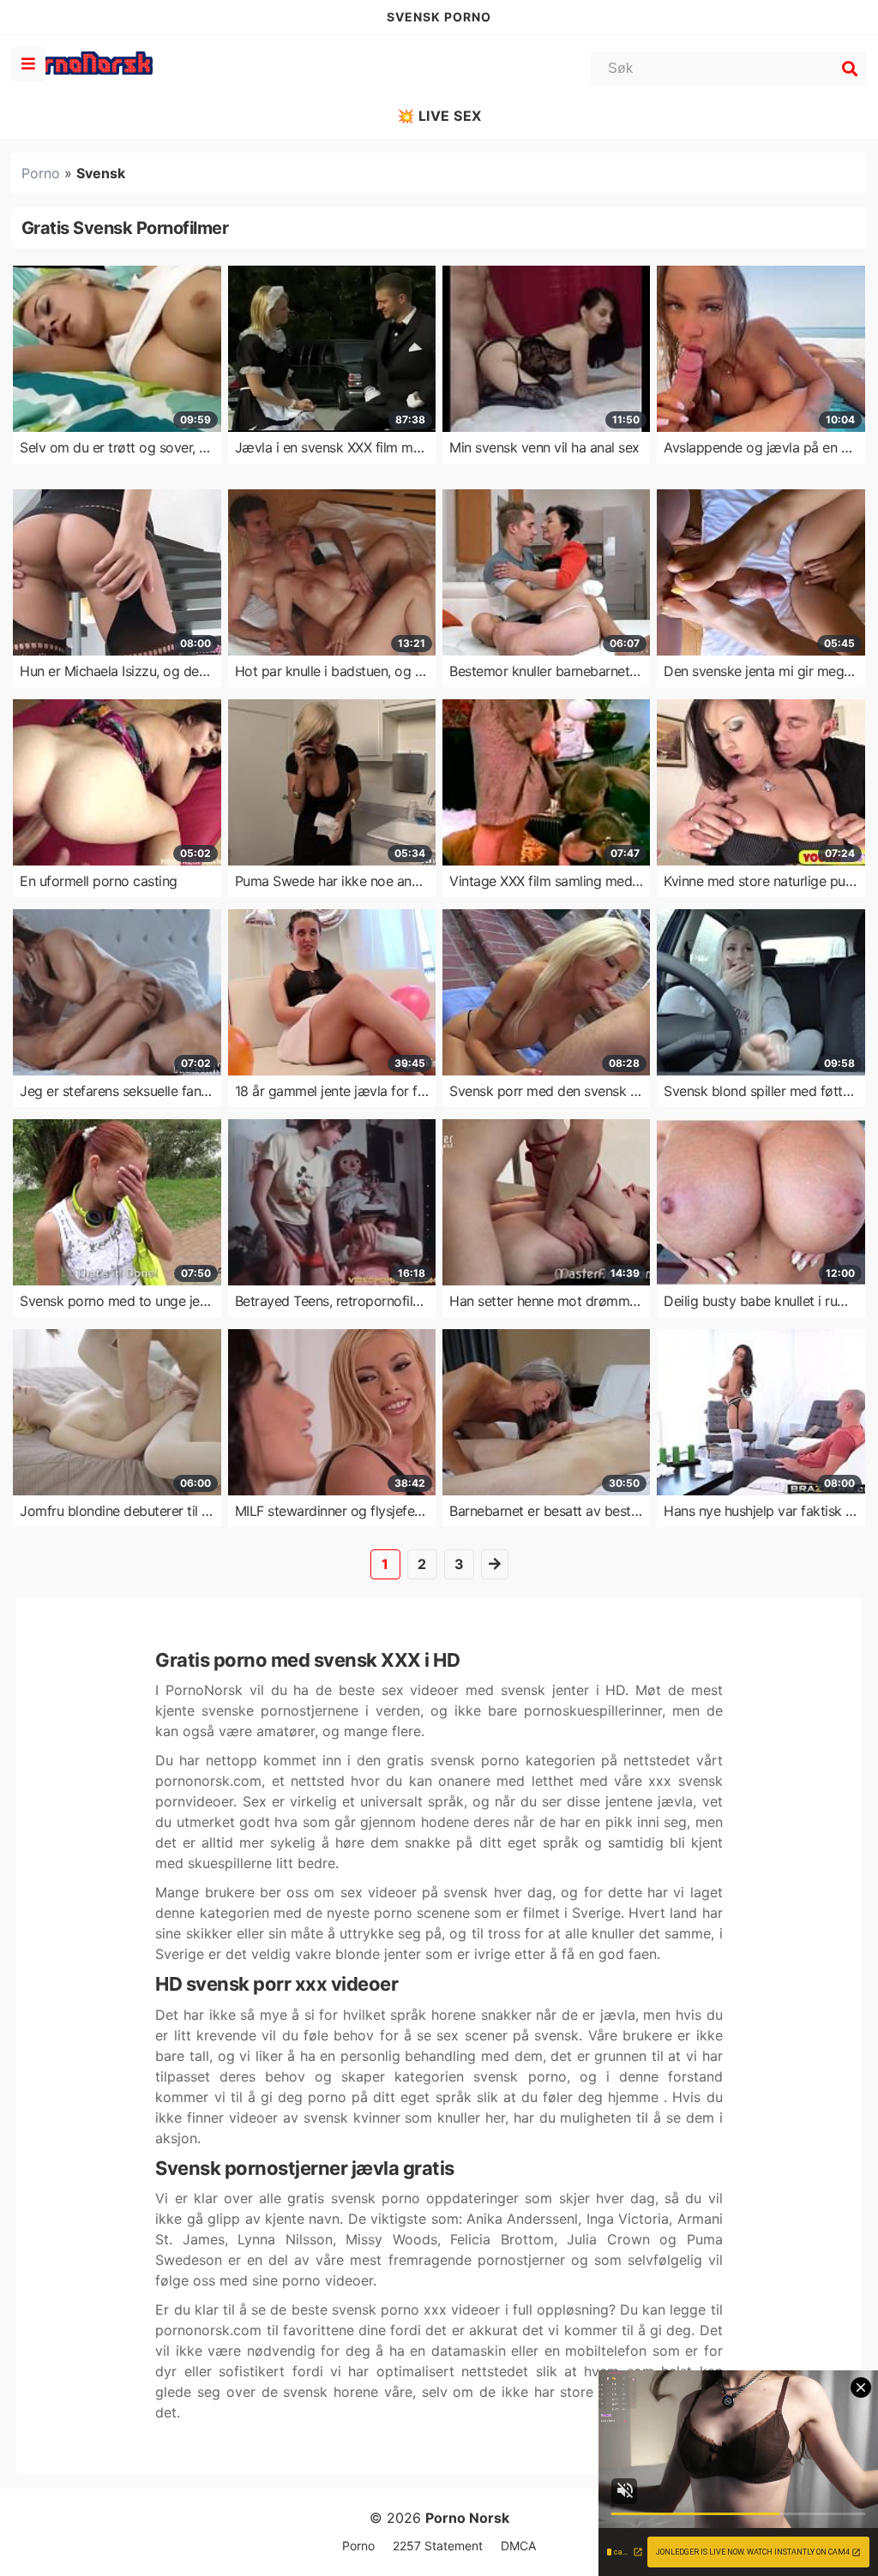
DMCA (518, 2546)
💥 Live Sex (439, 116)
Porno (41, 173)
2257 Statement (438, 2546)
